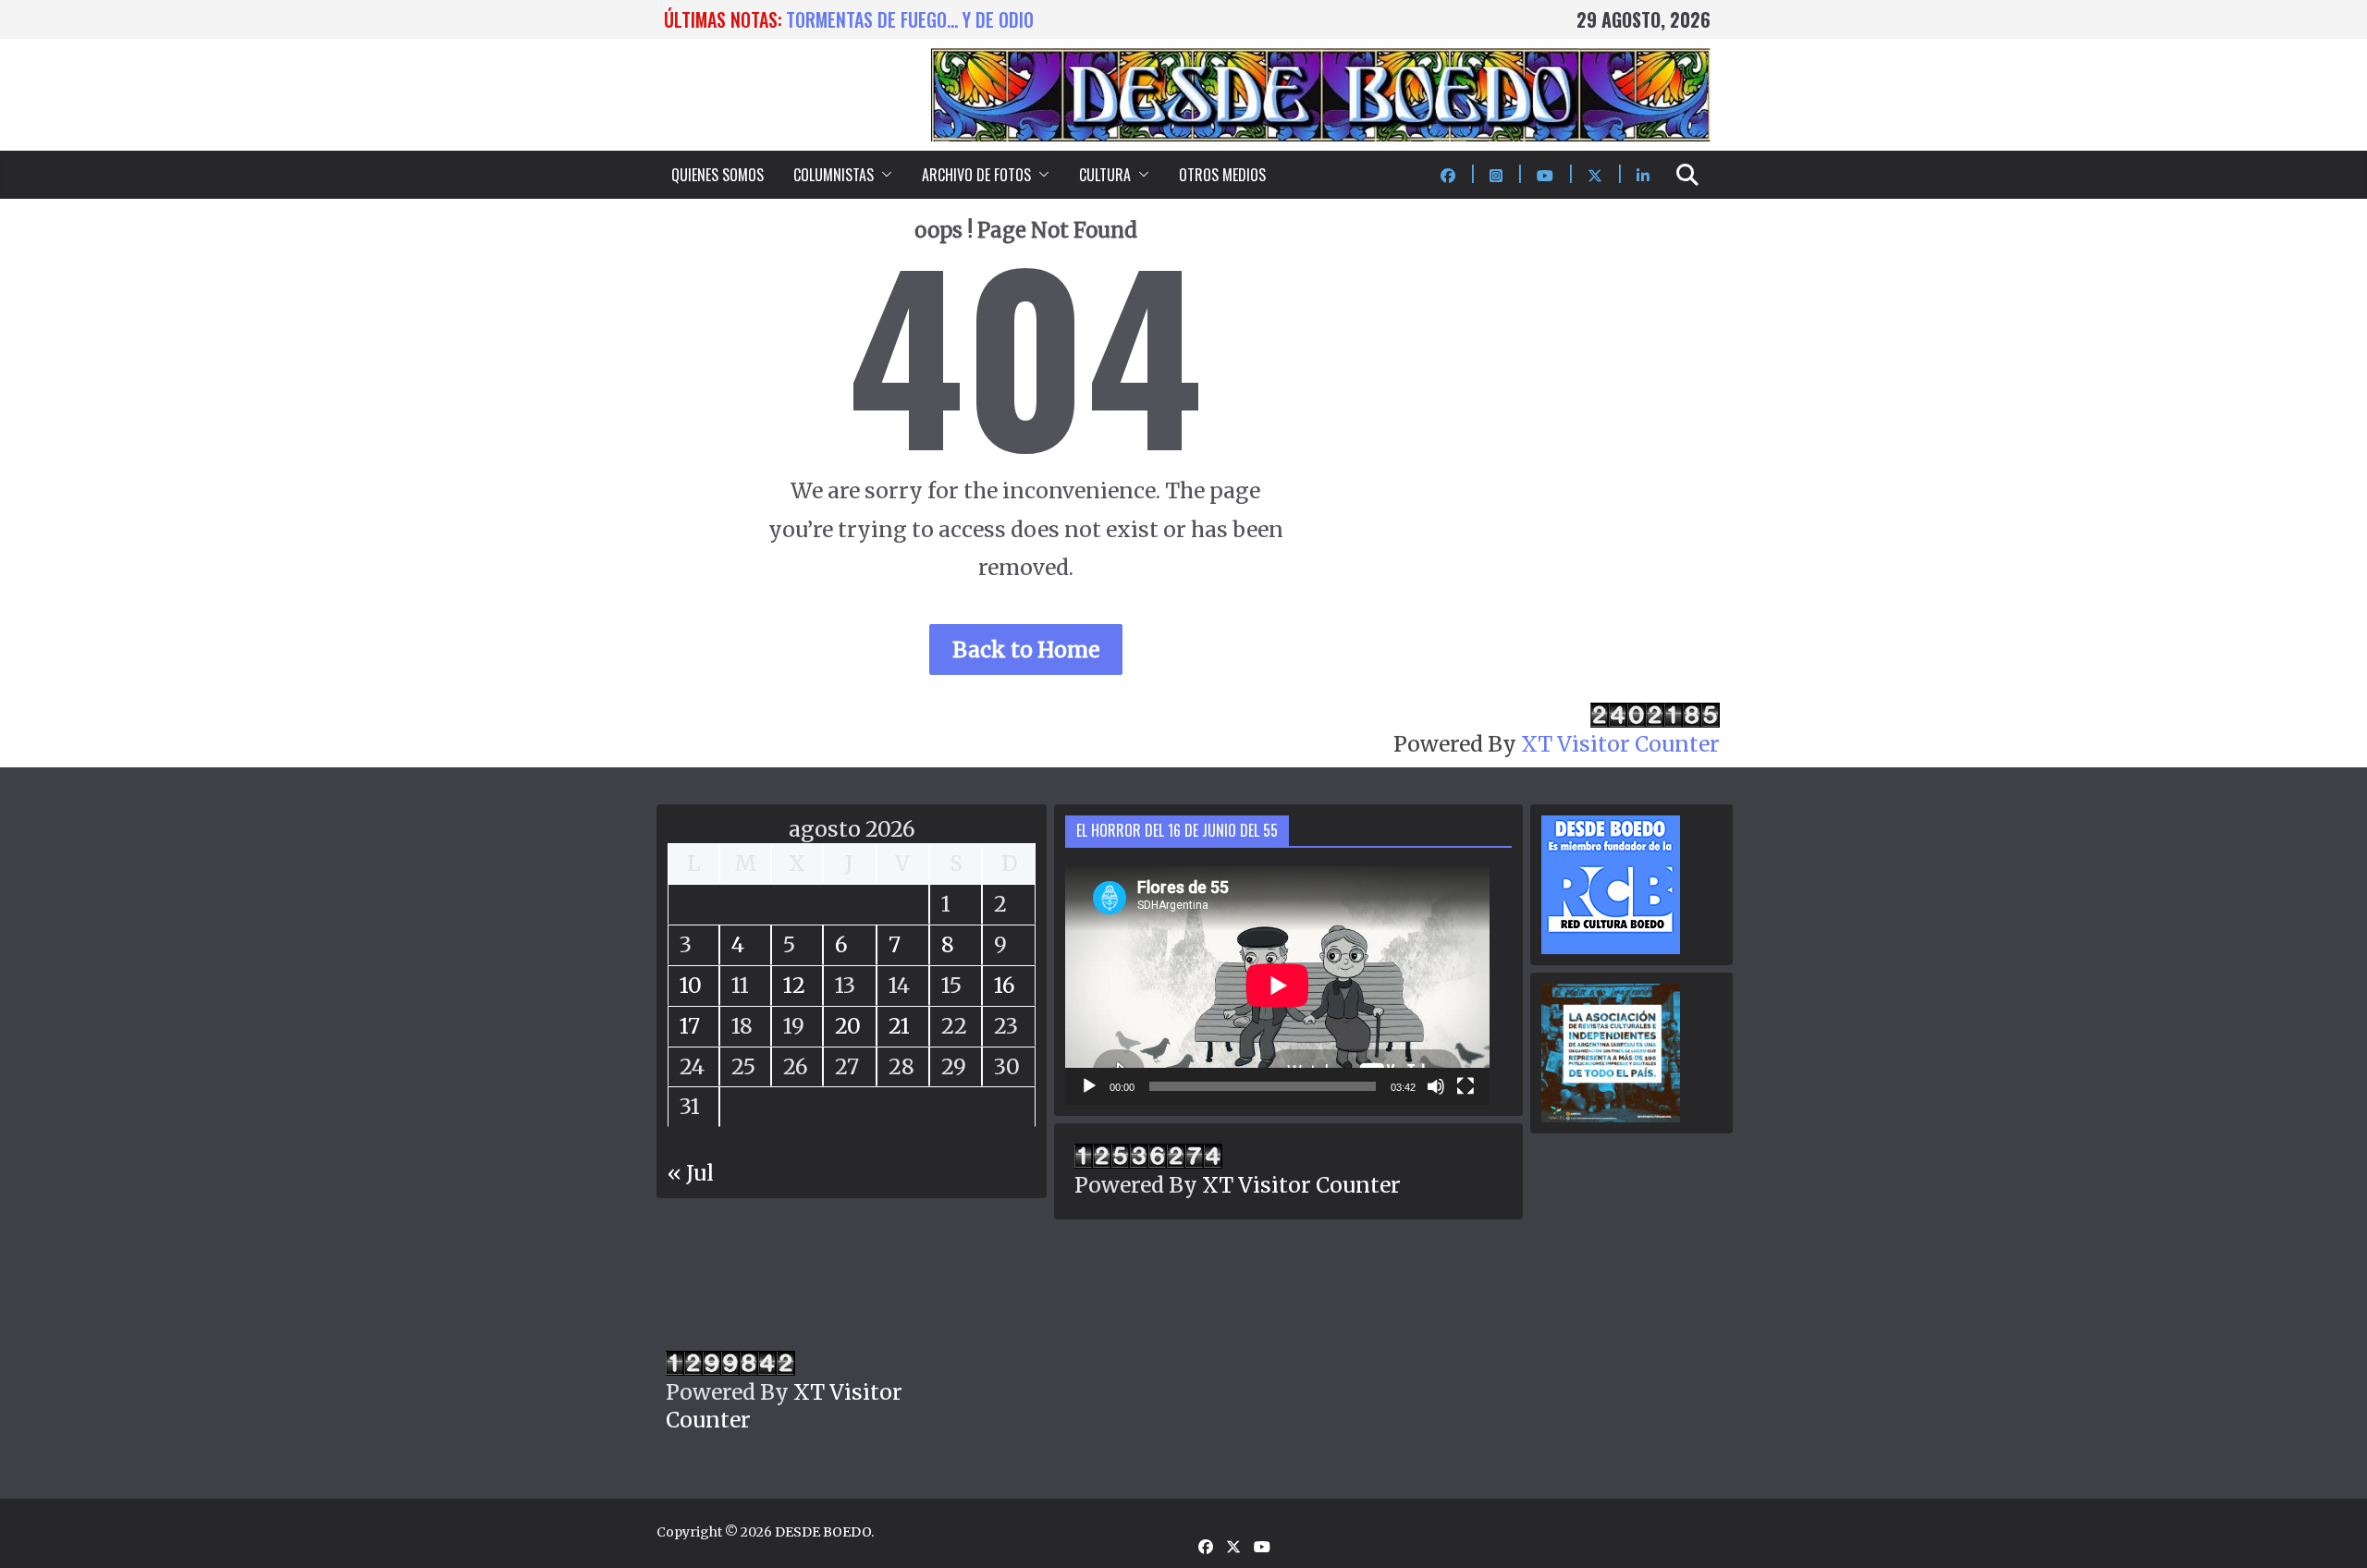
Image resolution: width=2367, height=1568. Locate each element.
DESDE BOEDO (823, 1532)
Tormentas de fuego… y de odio (910, 19)
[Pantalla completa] (1466, 1086)
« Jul (691, 1173)
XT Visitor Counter (1620, 744)
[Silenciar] (1436, 1086)
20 (848, 1026)
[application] (1277, 986)
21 (899, 1026)
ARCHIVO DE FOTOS (976, 175)
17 (690, 1026)
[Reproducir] (1089, 1086)
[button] (883, 175)
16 (1005, 985)
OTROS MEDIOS (1222, 175)
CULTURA (1105, 175)
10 (691, 985)
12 (794, 985)
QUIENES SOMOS (717, 175)
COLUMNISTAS (834, 175)
